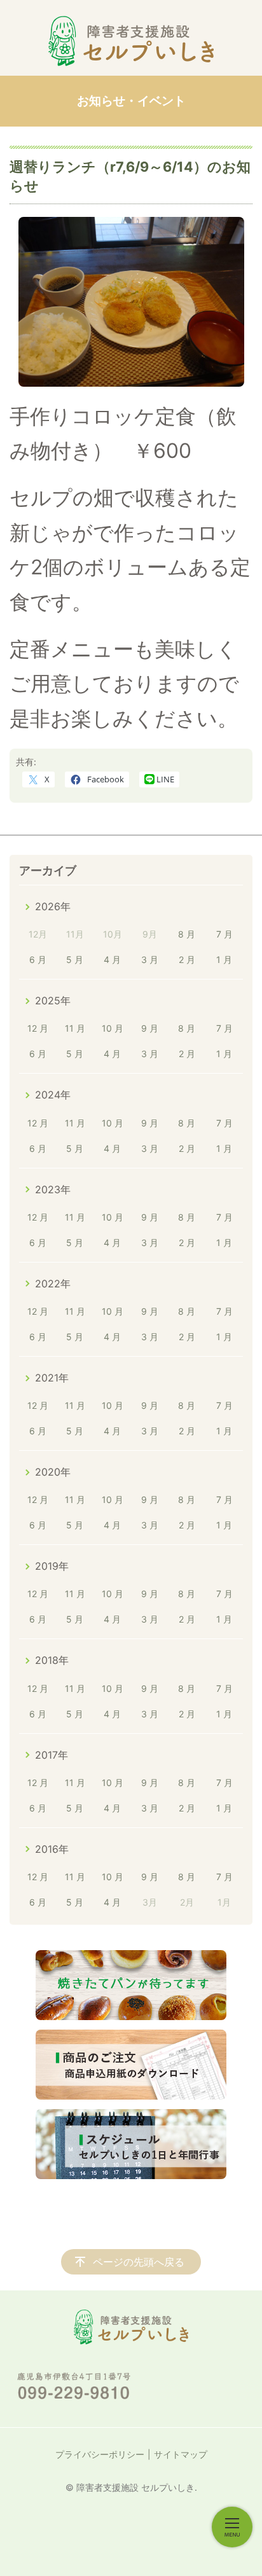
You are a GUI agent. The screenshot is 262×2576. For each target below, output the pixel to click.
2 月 (187, 959)
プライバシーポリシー (100, 2454)
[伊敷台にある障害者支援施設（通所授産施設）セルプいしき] (131, 41)
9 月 (150, 1028)
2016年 (52, 1849)
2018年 (52, 1660)
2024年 (53, 1095)
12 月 (38, 1028)
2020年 (53, 1472)
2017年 (52, 1755)
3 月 (150, 959)
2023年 (53, 1189)
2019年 (52, 1566)
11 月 (75, 1028)
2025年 (53, 1001)
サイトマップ (181, 2454)
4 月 (112, 959)
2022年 (53, 1284)
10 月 (113, 1028)
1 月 (224, 959)
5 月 (75, 959)
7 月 (224, 934)
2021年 (52, 1378)
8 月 (187, 934)
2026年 (53, 906)
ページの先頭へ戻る (139, 2262)
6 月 (38, 959)
